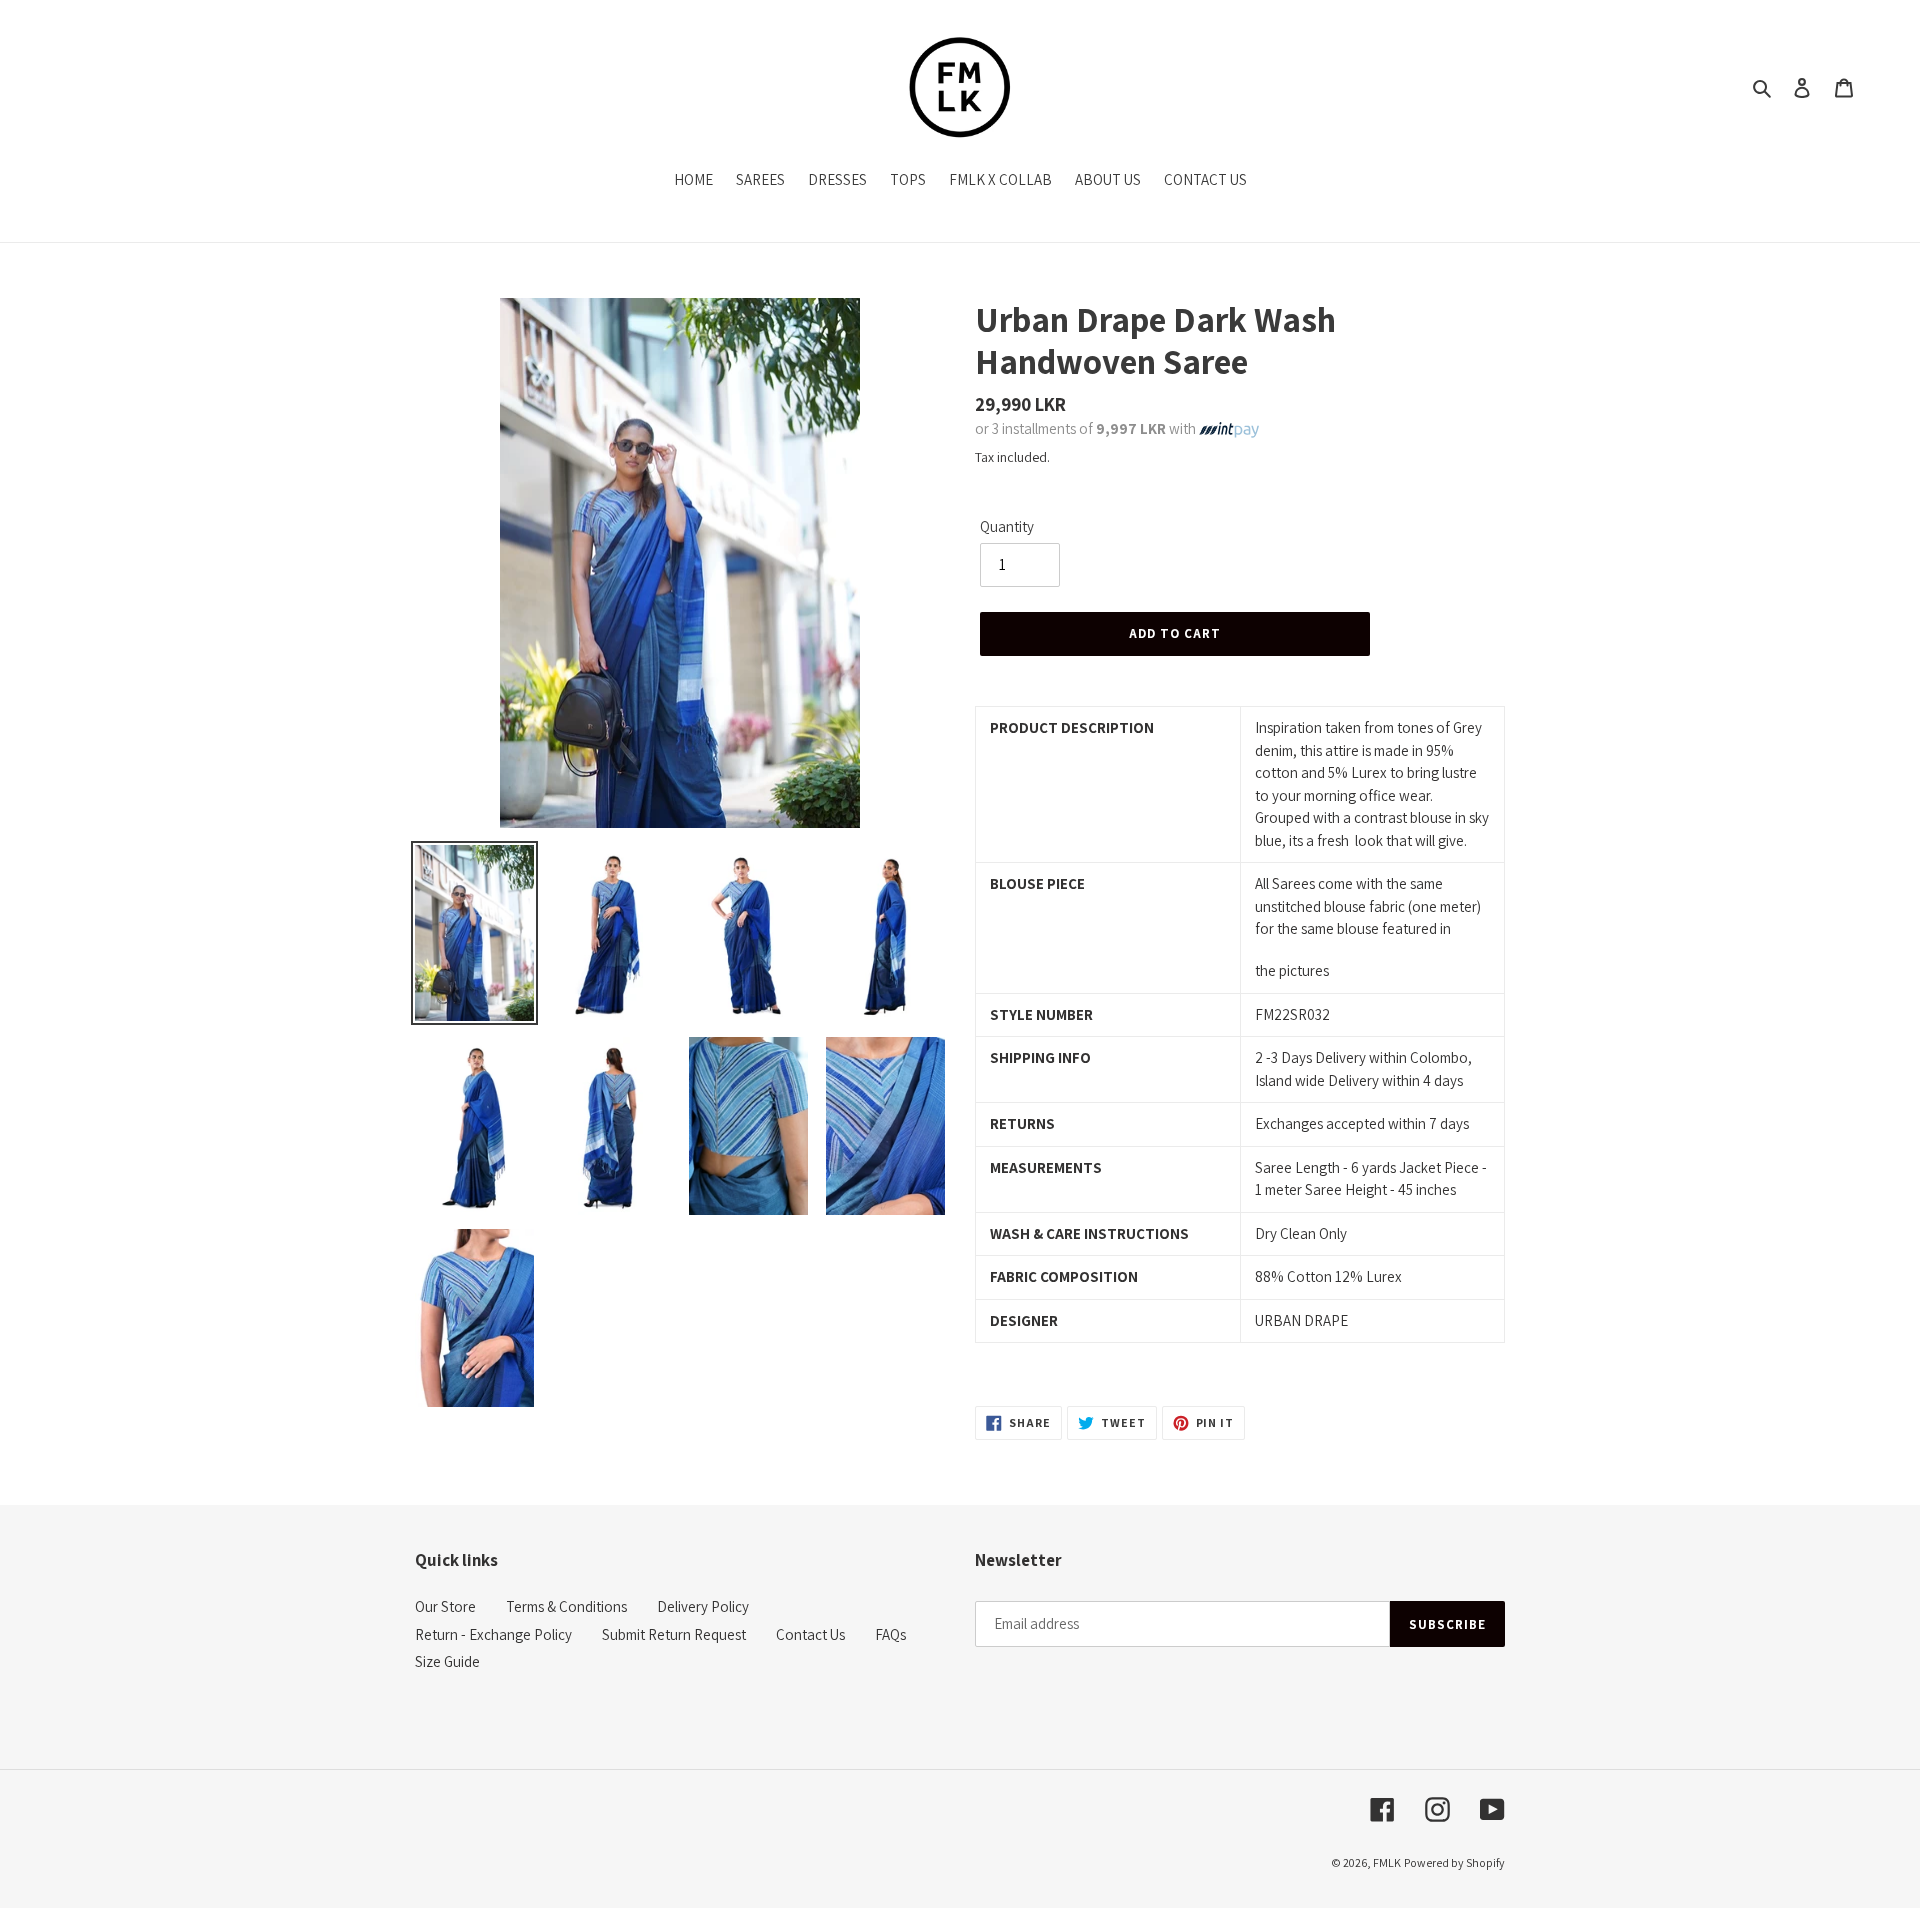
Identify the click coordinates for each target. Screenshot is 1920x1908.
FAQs (890, 1634)
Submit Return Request (674, 1634)
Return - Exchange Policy (493, 1634)
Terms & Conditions (566, 1606)
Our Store (445, 1606)
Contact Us (810, 1634)
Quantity (1007, 526)
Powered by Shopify (1454, 1862)
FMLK (1387, 1862)
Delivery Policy (703, 1606)
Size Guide (447, 1661)
